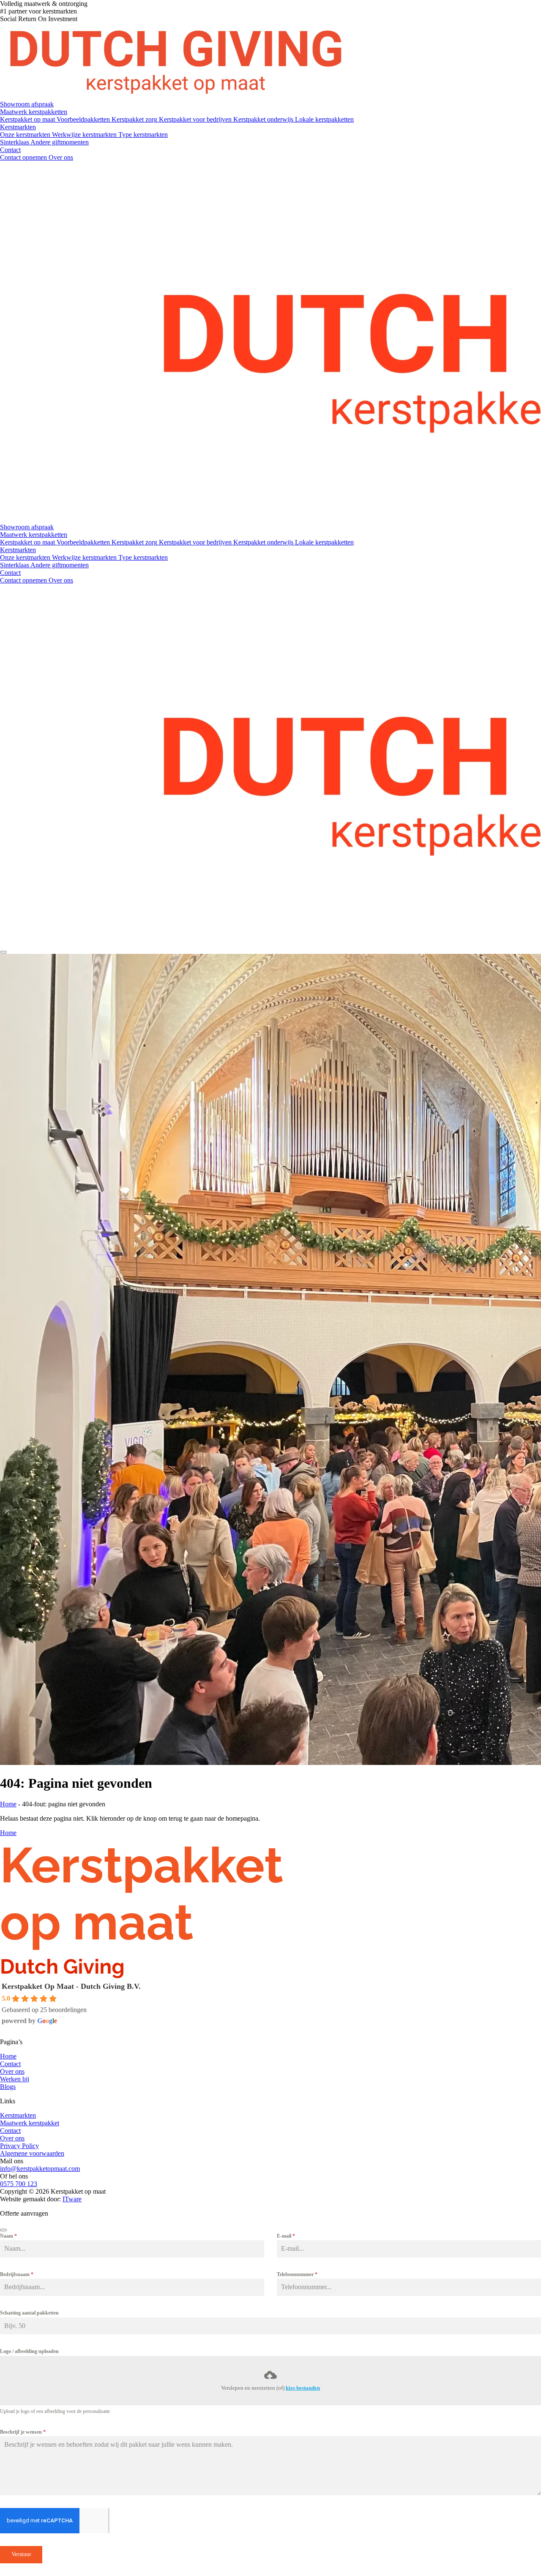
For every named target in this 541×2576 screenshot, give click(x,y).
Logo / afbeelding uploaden (29, 2351)
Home (8, 1804)
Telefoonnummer (297, 2274)
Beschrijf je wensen (23, 2432)
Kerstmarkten (18, 2115)
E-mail (286, 2236)
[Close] (3, 2230)
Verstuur (21, 2554)
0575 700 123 (19, 2184)
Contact (10, 2064)
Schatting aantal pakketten (29, 2313)
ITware (72, 2199)
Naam (8, 2236)
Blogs (8, 2087)
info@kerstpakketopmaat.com (40, 2169)
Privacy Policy (19, 2146)
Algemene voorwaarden (32, 2153)
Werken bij (15, 2079)
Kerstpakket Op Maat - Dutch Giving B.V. (71, 1986)
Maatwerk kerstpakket (30, 2123)
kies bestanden (303, 2388)
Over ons (12, 2071)
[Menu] (3, 952)
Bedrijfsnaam (17, 2274)
